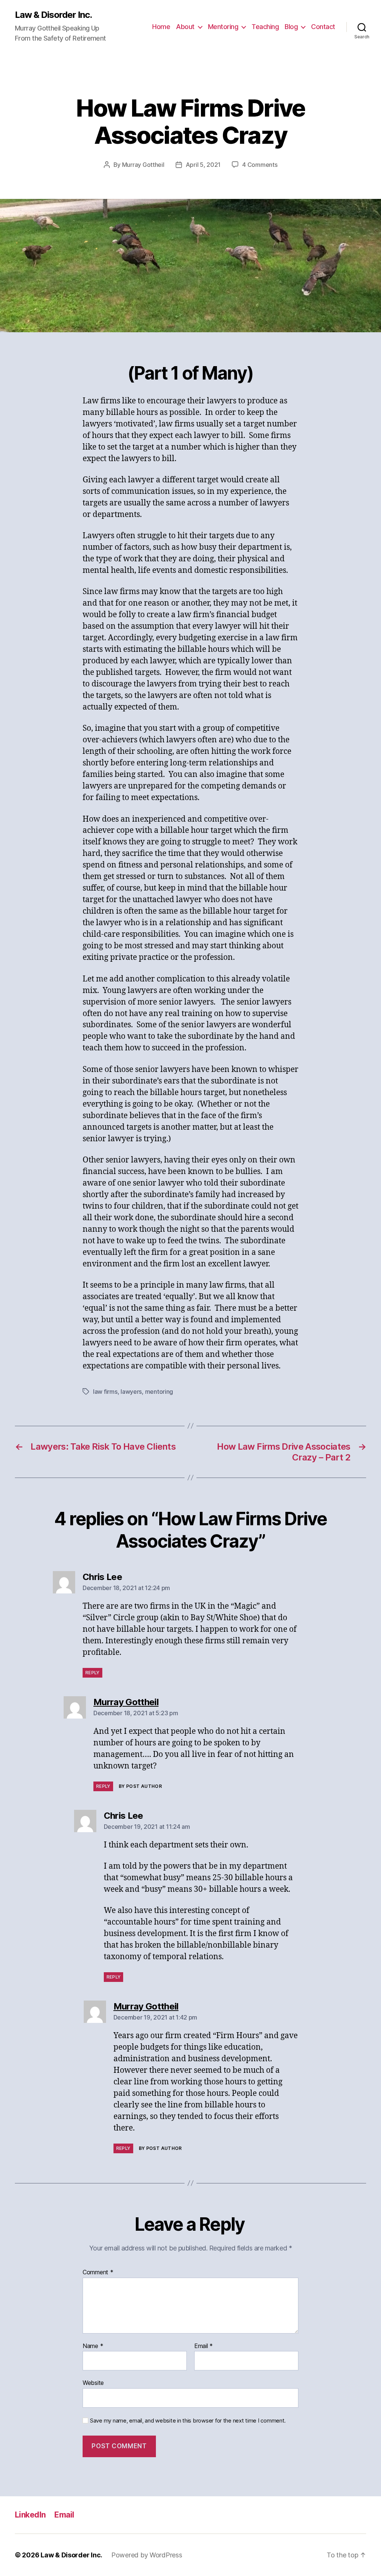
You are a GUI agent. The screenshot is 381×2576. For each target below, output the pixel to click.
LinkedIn (30, 2515)
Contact (323, 27)
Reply (92, 1673)
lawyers (131, 1392)
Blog (291, 27)
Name (93, 2346)
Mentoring (223, 27)
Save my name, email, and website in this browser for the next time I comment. (188, 2421)
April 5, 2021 (203, 165)
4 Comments (260, 165)
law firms (105, 1392)
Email (204, 2346)
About (185, 27)
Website (93, 2383)
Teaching (265, 27)
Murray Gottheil (143, 165)
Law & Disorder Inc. (53, 15)
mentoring (159, 1392)
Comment (98, 2272)
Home (161, 27)
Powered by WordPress (147, 2555)
